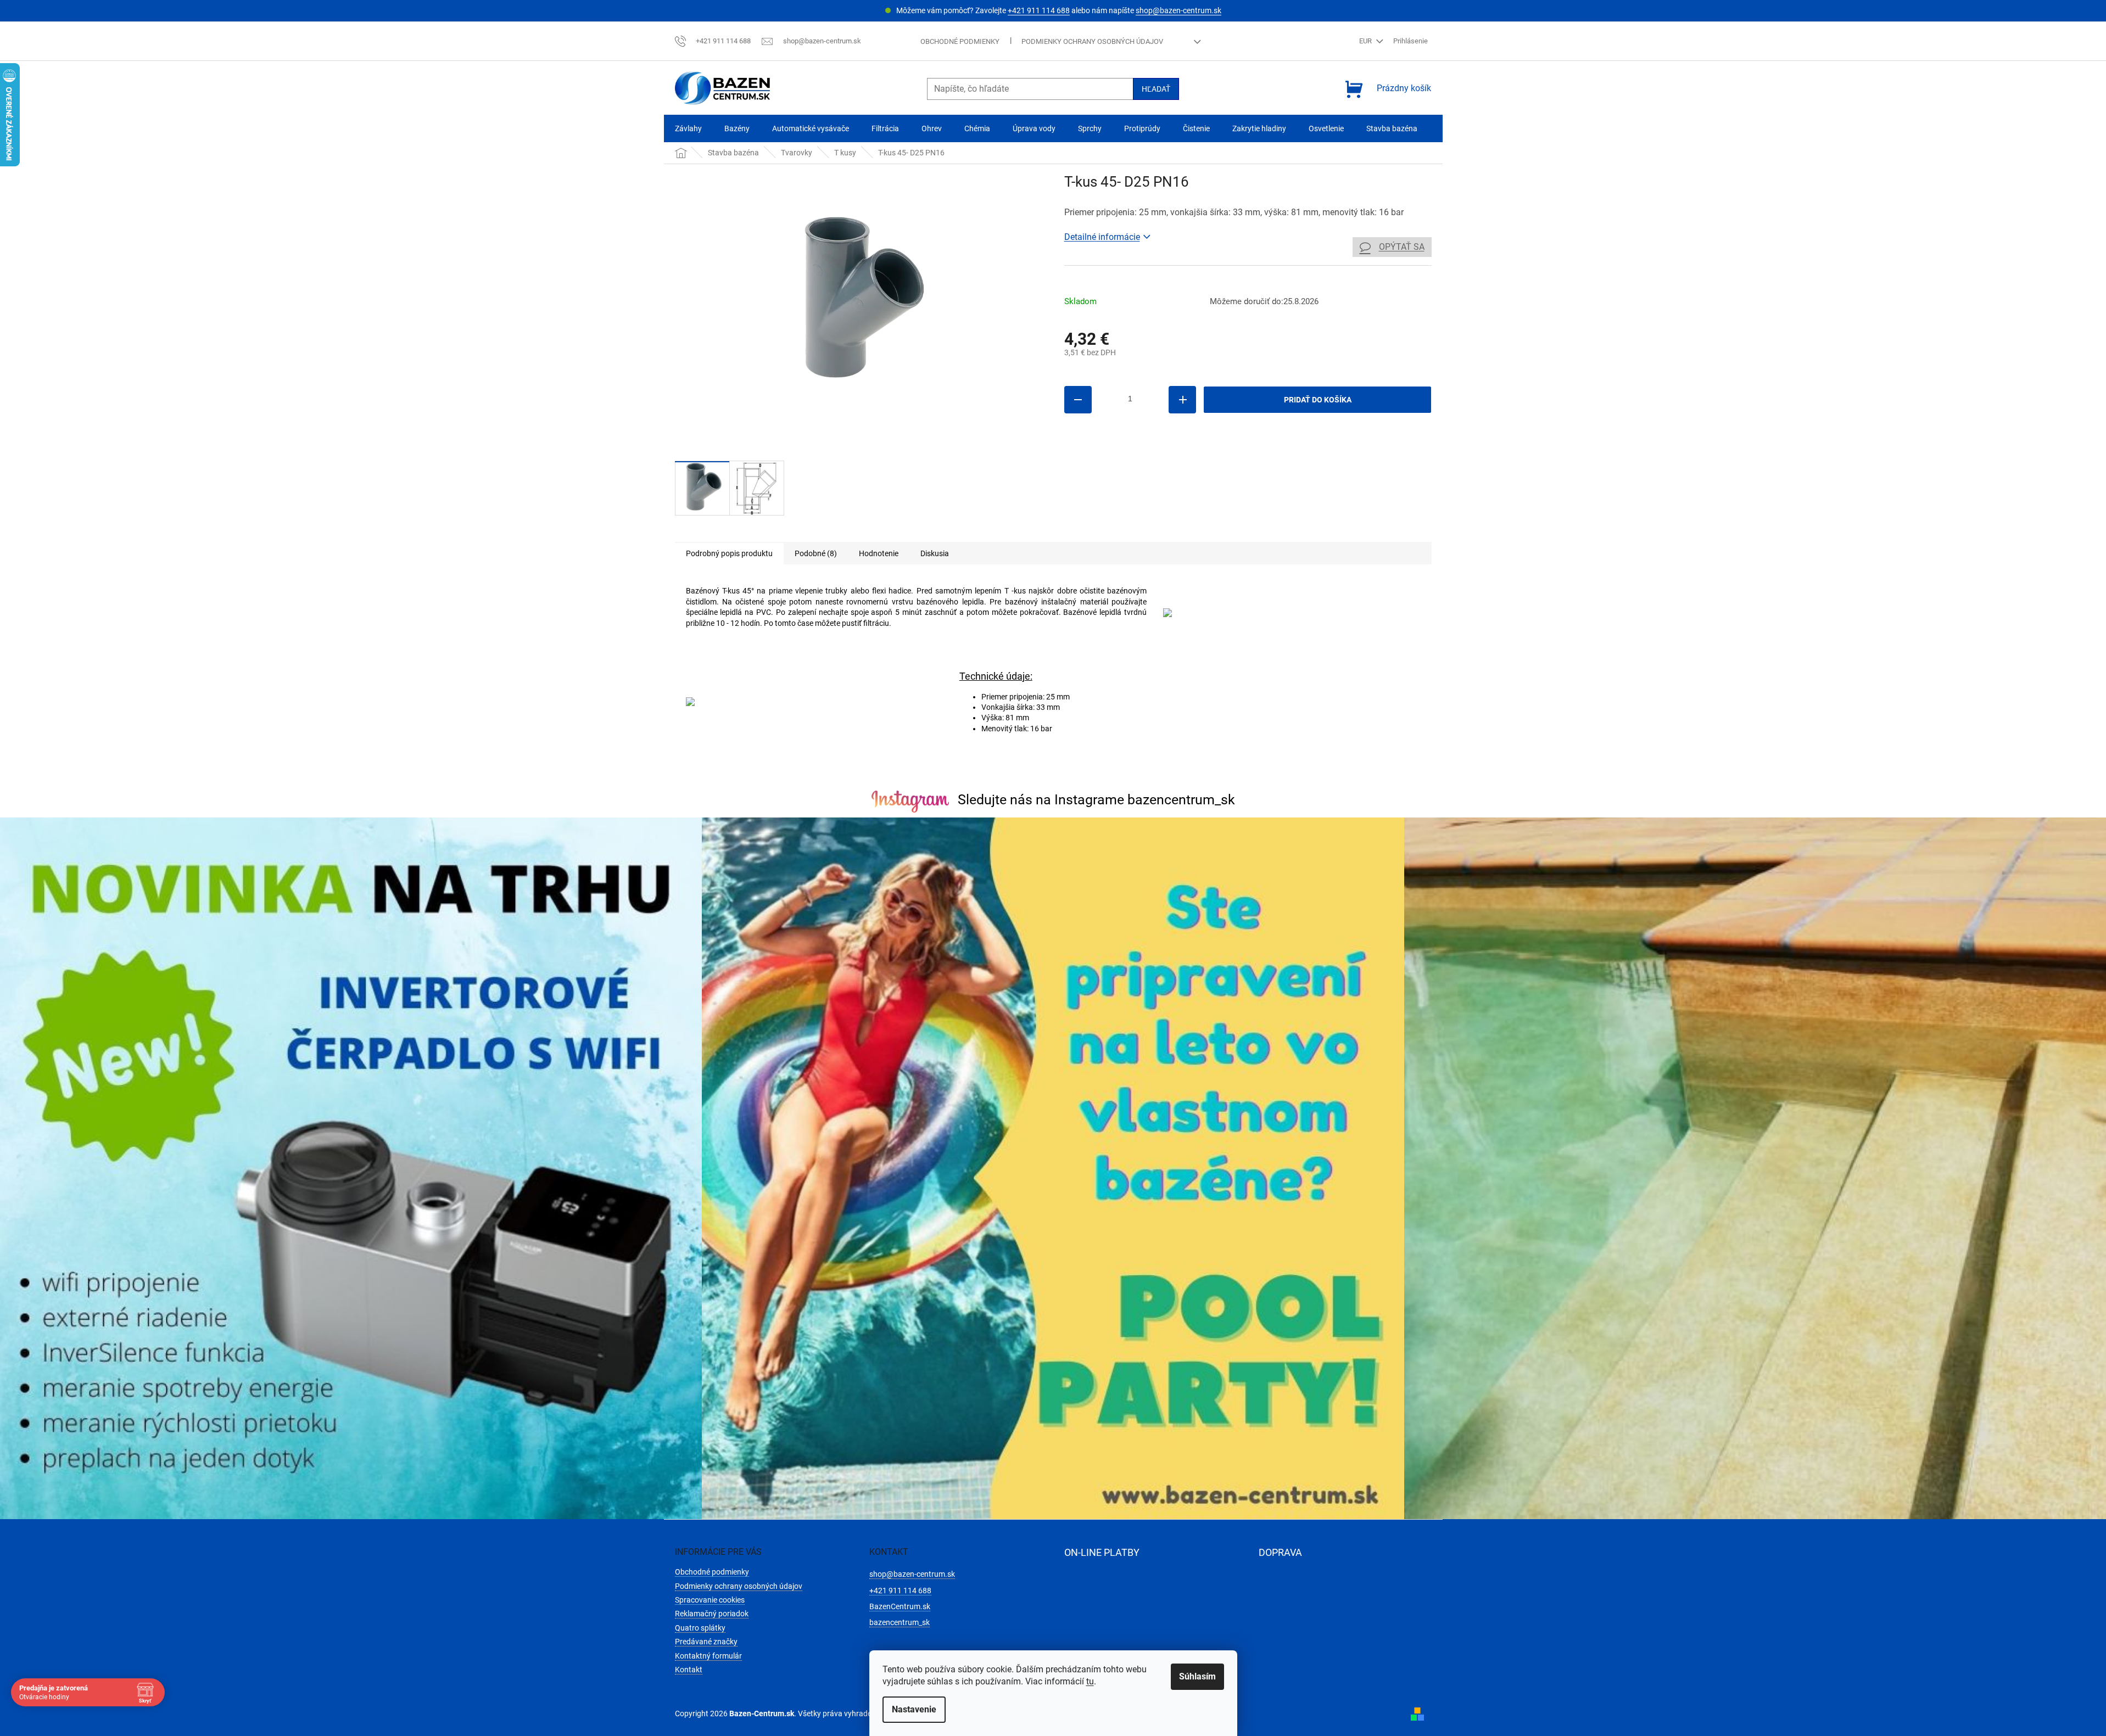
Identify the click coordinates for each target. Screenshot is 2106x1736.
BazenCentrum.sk (900, 1606)
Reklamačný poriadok (712, 1614)
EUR (1366, 41)
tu (1090, 1681)
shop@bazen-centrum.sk (1178, 10)
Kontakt (689, 1670)
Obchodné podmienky (960, 41)
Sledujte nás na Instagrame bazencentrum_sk (1096, 800)
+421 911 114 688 (1039, 10)
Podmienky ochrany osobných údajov (1092, 41)
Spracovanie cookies (710, 1600)
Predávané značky (706, 1642)
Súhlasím (1197, 1676)
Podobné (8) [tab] (816, 553)
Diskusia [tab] (935, 553)
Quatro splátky (700, 1628)
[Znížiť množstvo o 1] (1078, 400)
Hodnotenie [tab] (879, 553)
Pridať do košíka (1318, 400)
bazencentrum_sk (900, 1622)
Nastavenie (914, 1709)
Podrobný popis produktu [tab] (729, 553)
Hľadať (1156, 89)
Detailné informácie (1102, 237)
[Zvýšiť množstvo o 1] (1182, 400)
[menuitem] (688, 129)
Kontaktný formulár (708, 1656)
